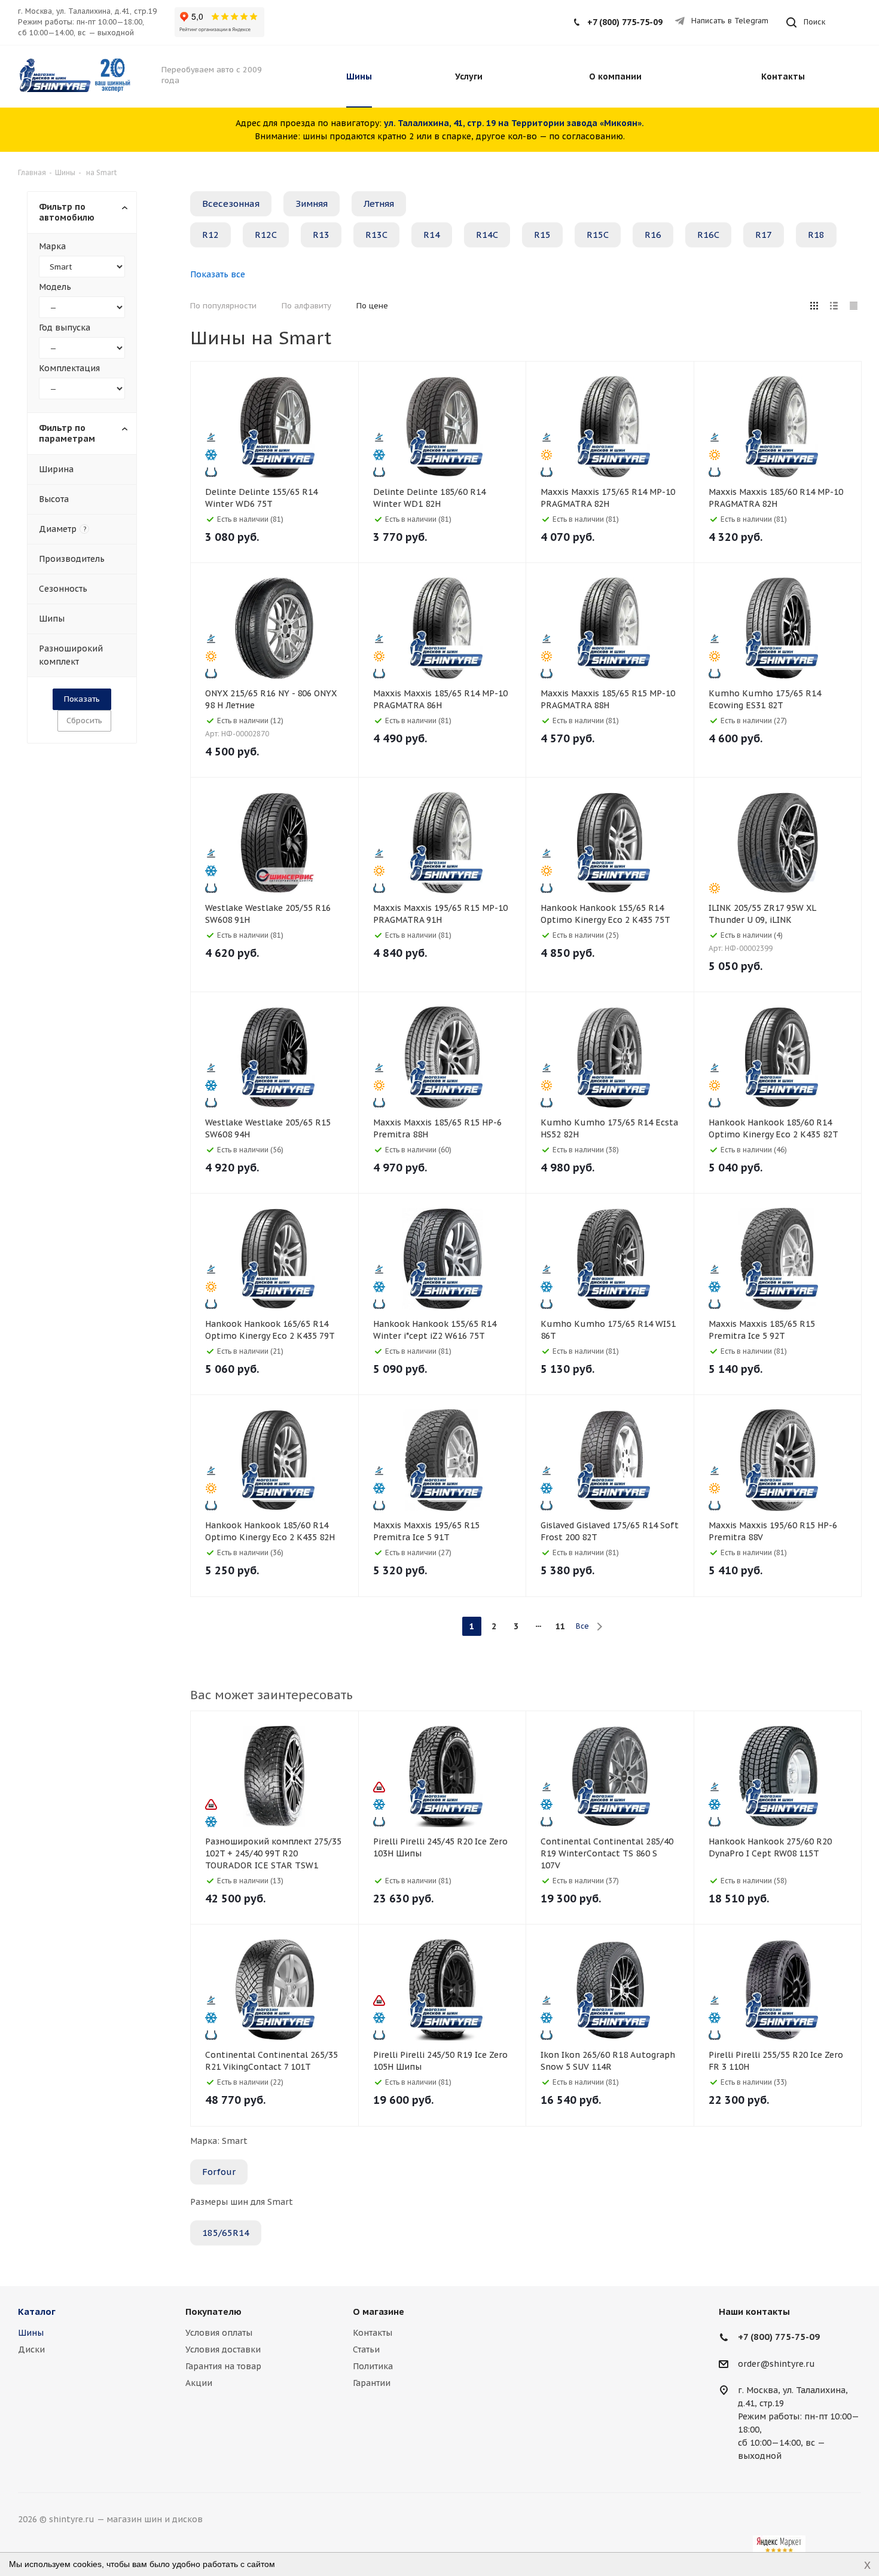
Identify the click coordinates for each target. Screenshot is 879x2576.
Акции (199, 2383)
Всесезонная (231, 204)
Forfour (219, 2172)
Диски (31, 2349)
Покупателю (213, 2312)
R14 (432, 235)
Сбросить (84, 721)
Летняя (379, 204)
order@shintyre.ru (776, 2364)
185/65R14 (226, 2233)
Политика (373, 2366)
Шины (31, 2333)
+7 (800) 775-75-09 (625, 22)
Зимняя (312, 204)
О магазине (379, 2312)
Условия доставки (223, 2349)
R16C (708, 235)
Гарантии (372, 2383)
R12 (210, 235)
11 (560, 1626)
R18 (816, 235)
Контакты (373, 2333)
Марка (52, 246)
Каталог (37, 2312)
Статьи (366, 2349)
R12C (266, 235)
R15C (598, 235)
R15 (542, 235)
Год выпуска (65, 328)
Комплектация (69, 368)
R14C (487, 235)
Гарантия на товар (223, 2366)
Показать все (218, 274)
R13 (321, 235)
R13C (376, 235)
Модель (55, 287)
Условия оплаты (219, 2333)
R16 (653, 235)
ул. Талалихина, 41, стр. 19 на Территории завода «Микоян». (514, 123)
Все (582, 1626)
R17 (764, 235)
